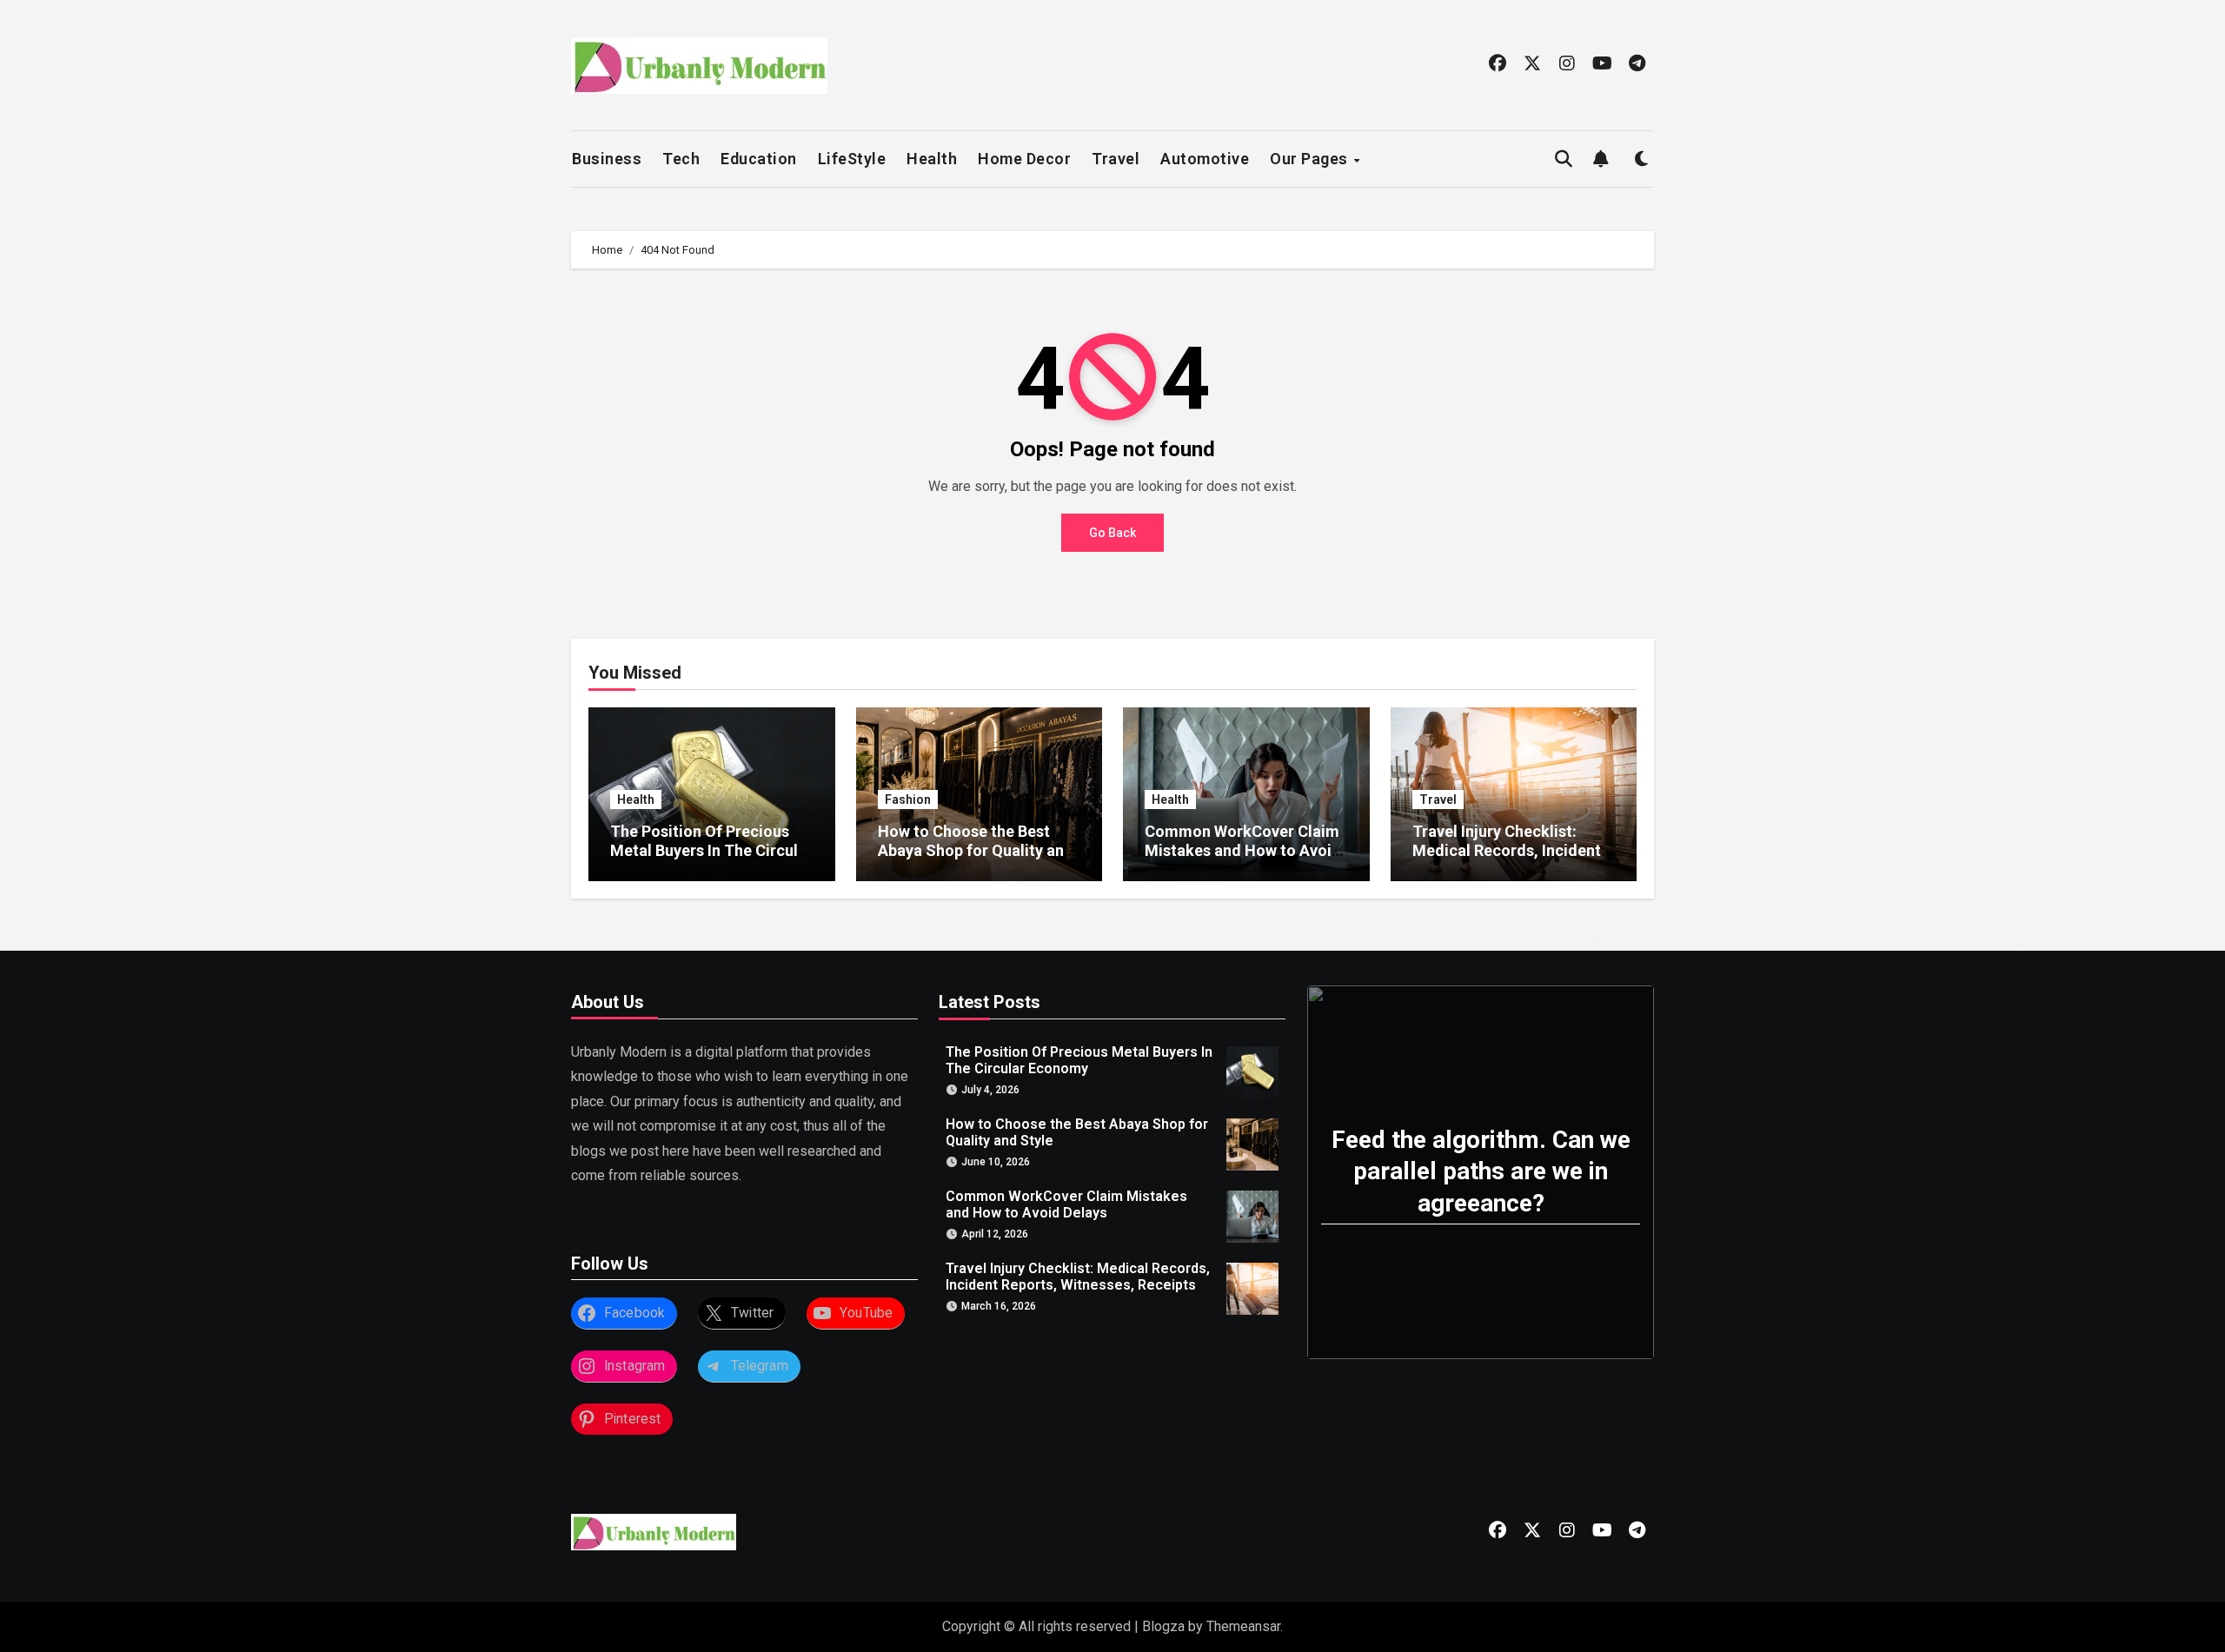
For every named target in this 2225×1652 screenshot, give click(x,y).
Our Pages (1311, 159)
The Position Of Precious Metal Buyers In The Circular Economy (711, 850)
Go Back (1112, 533)
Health (932, 159)
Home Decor (1024, 159)
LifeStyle (852, 159)
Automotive (1205, 159)
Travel (1116, 159)
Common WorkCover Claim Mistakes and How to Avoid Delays (1243, 850)
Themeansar (1243, 1626)
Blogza (1163, 1626)
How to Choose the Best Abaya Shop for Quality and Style (976, 850)
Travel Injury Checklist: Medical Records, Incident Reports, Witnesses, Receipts (1507, 859)
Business (607, 159)
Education (759, 159)
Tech (681, 159)
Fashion (908, 799)
